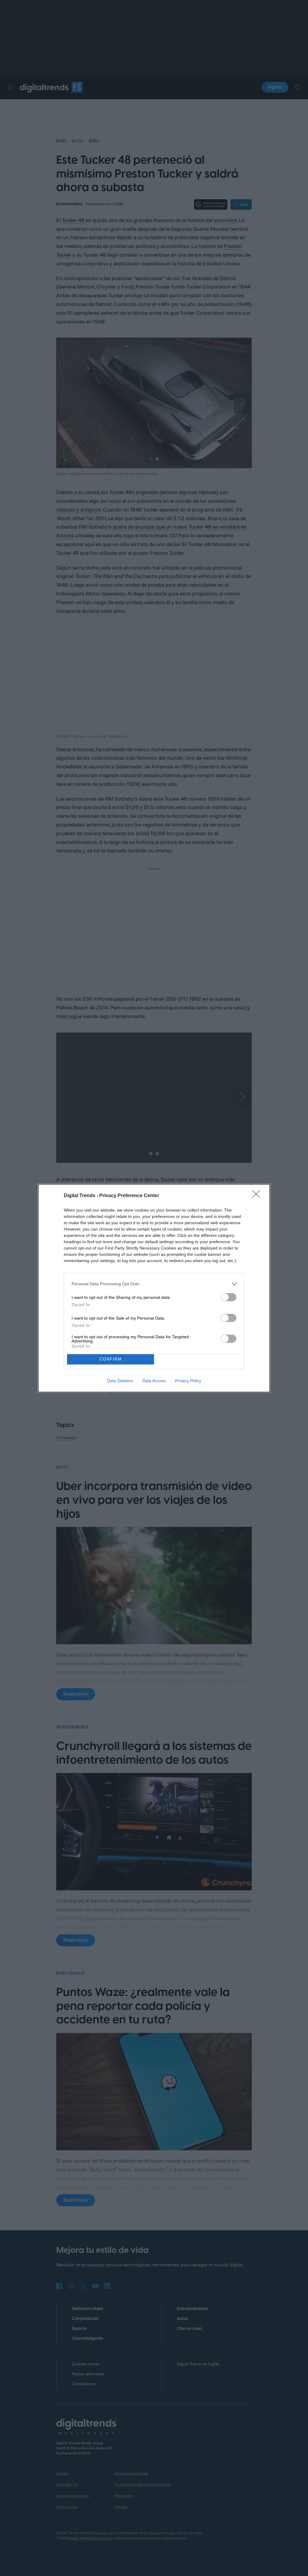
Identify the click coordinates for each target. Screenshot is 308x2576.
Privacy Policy (188, 1381)
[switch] (229, 1297)
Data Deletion (120, 1381)
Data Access (154, 1381)
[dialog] (154, 1288)
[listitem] (154, 1284)
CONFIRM (111, 1359)
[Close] (258, 1196)
